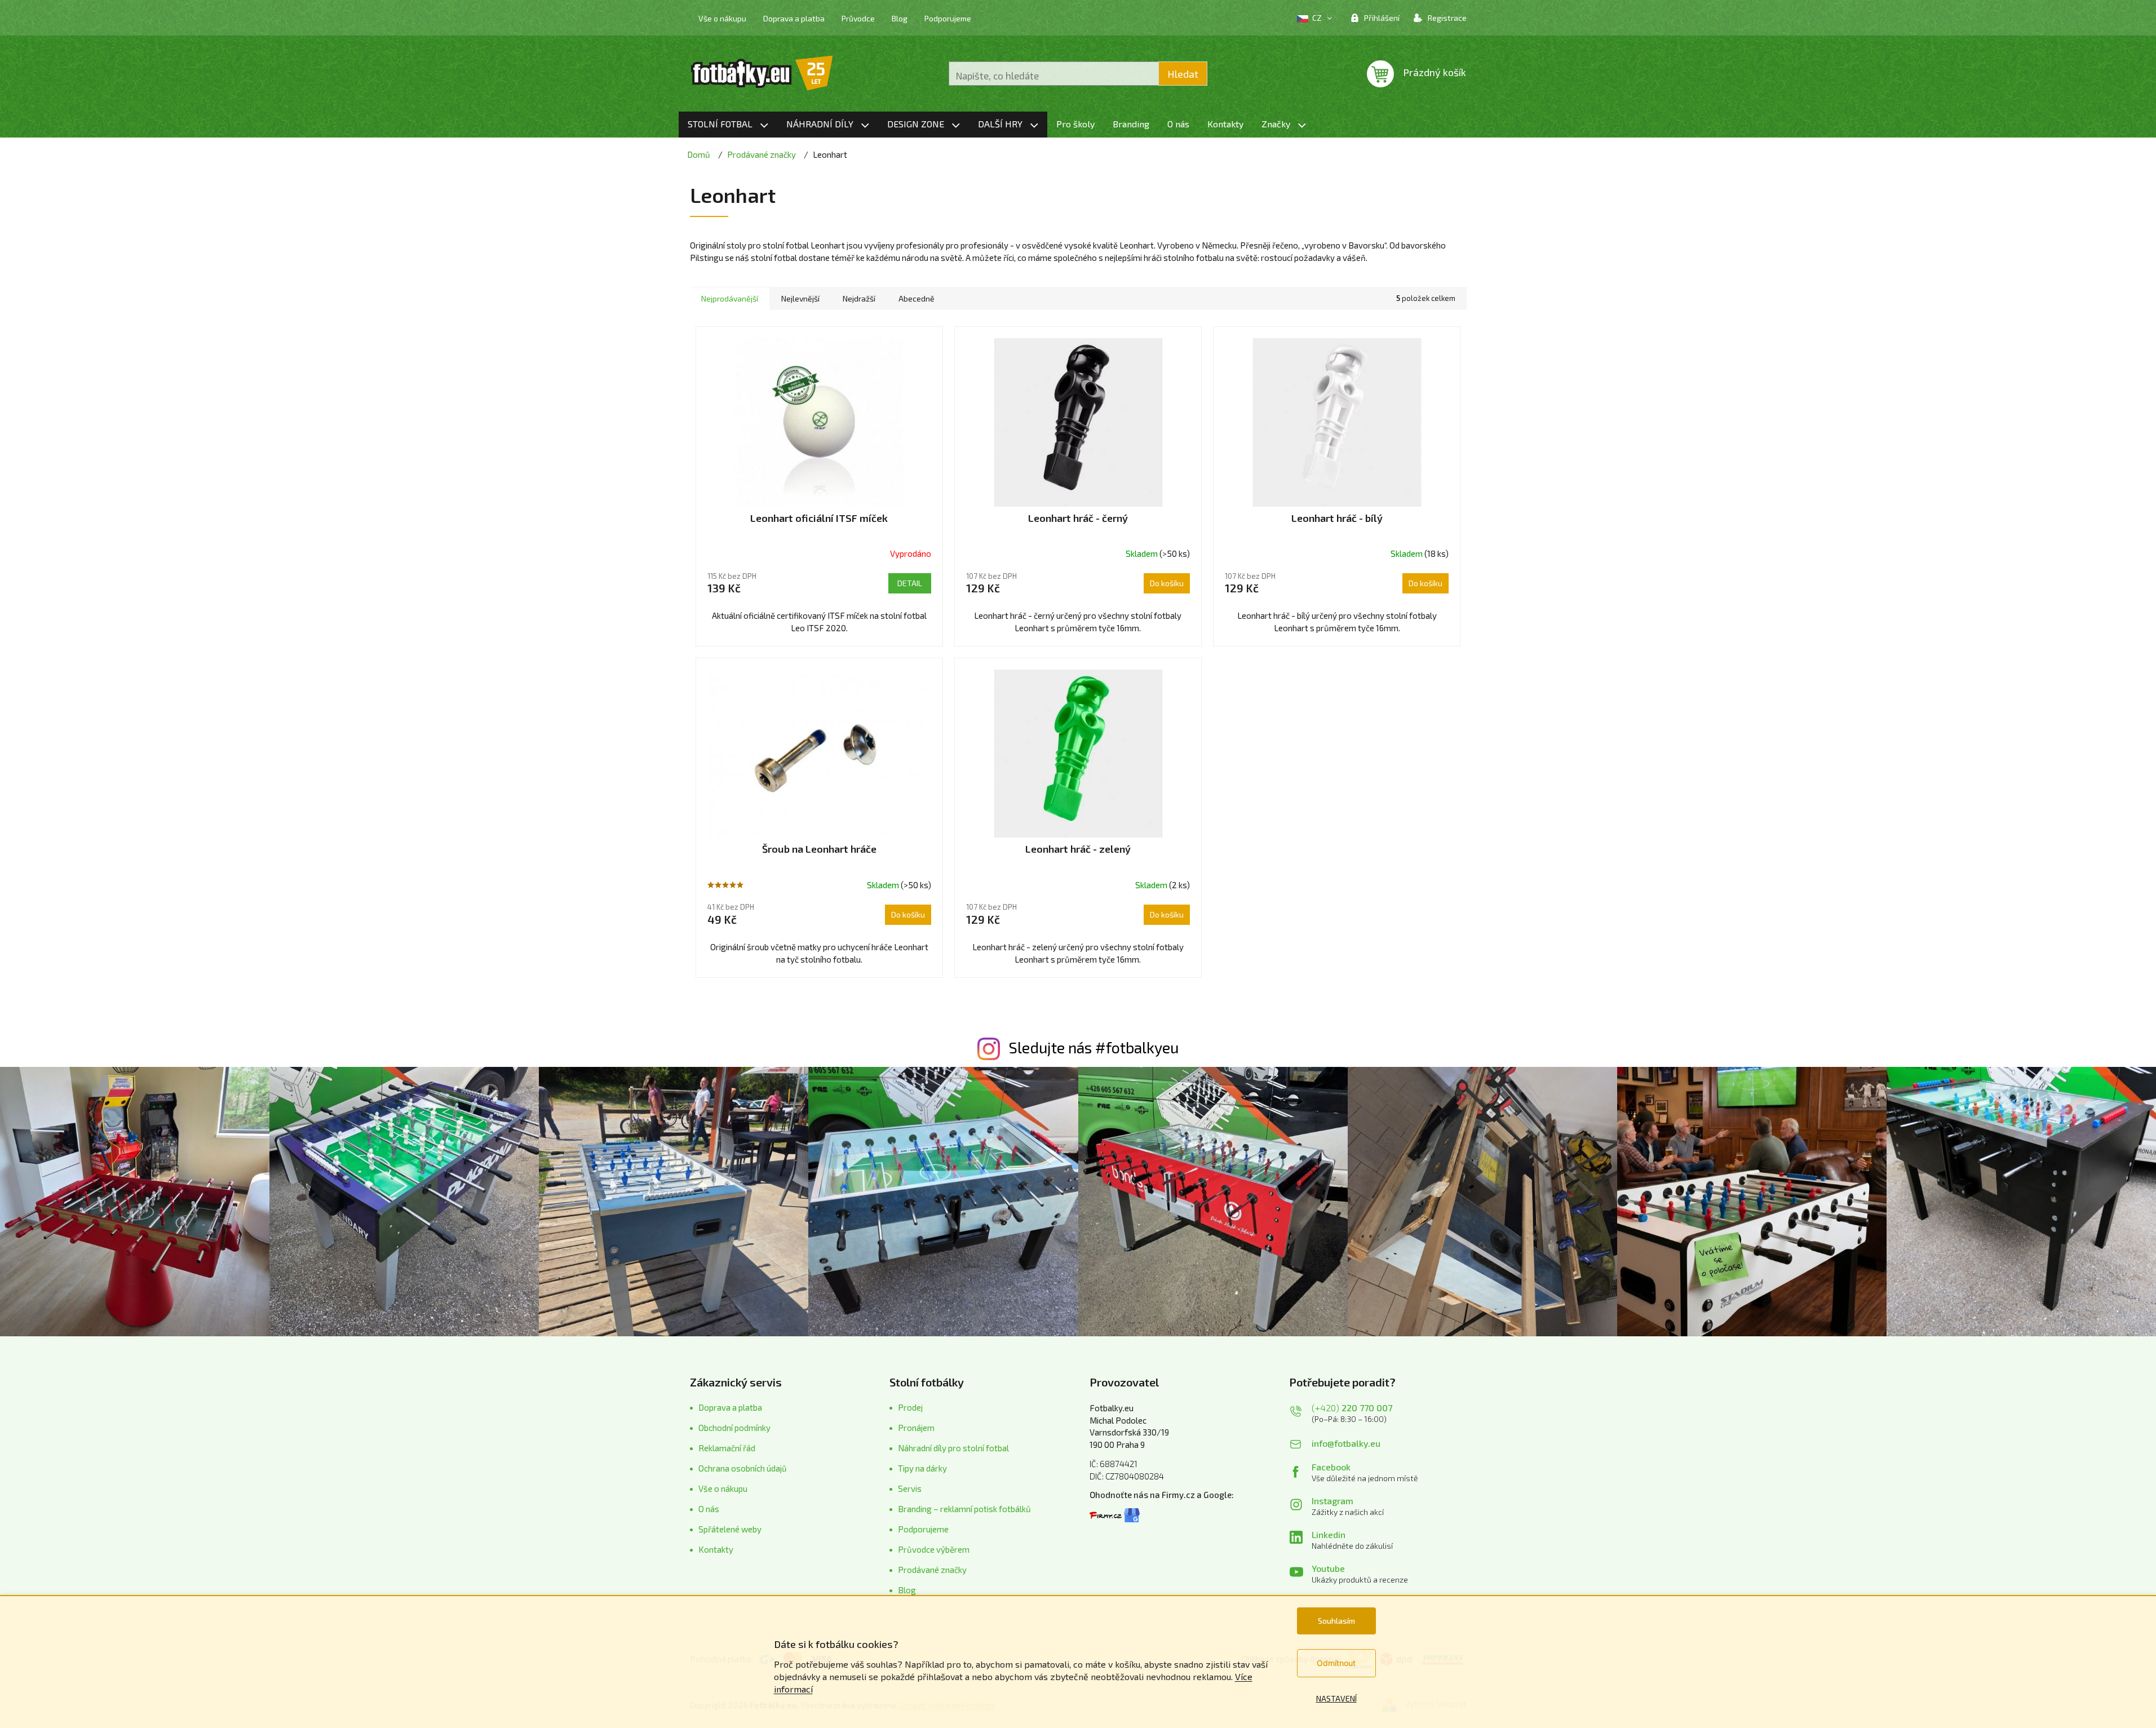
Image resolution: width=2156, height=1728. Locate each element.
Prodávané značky (932, 1570)
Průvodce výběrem (934, 1549)
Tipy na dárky (922, 1468)
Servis (910, 1488)
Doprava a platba (794, 18)
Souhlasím (1336, 1621)
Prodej (910, 1407)
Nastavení (1336, 1698)
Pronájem (916, 1428)
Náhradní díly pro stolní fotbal (953, 1448)
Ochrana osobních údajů (743, 1468)
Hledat (1183, 74)
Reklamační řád (727, 1448)
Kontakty (716, 1549)
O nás (709, 1509)
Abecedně (917, 298)
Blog (900, 18)
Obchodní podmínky (734, 1428)
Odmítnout (1336, 1663)
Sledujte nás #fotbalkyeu (1094, 1047)
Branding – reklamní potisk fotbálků (964, 1509)
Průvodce (858, 18)
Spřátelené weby (730, 1529)
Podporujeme (948, 18)
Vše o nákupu (722, 18)
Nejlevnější (800, 298)
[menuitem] (728, 125)
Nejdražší (859, 298)
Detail (910, 583)
